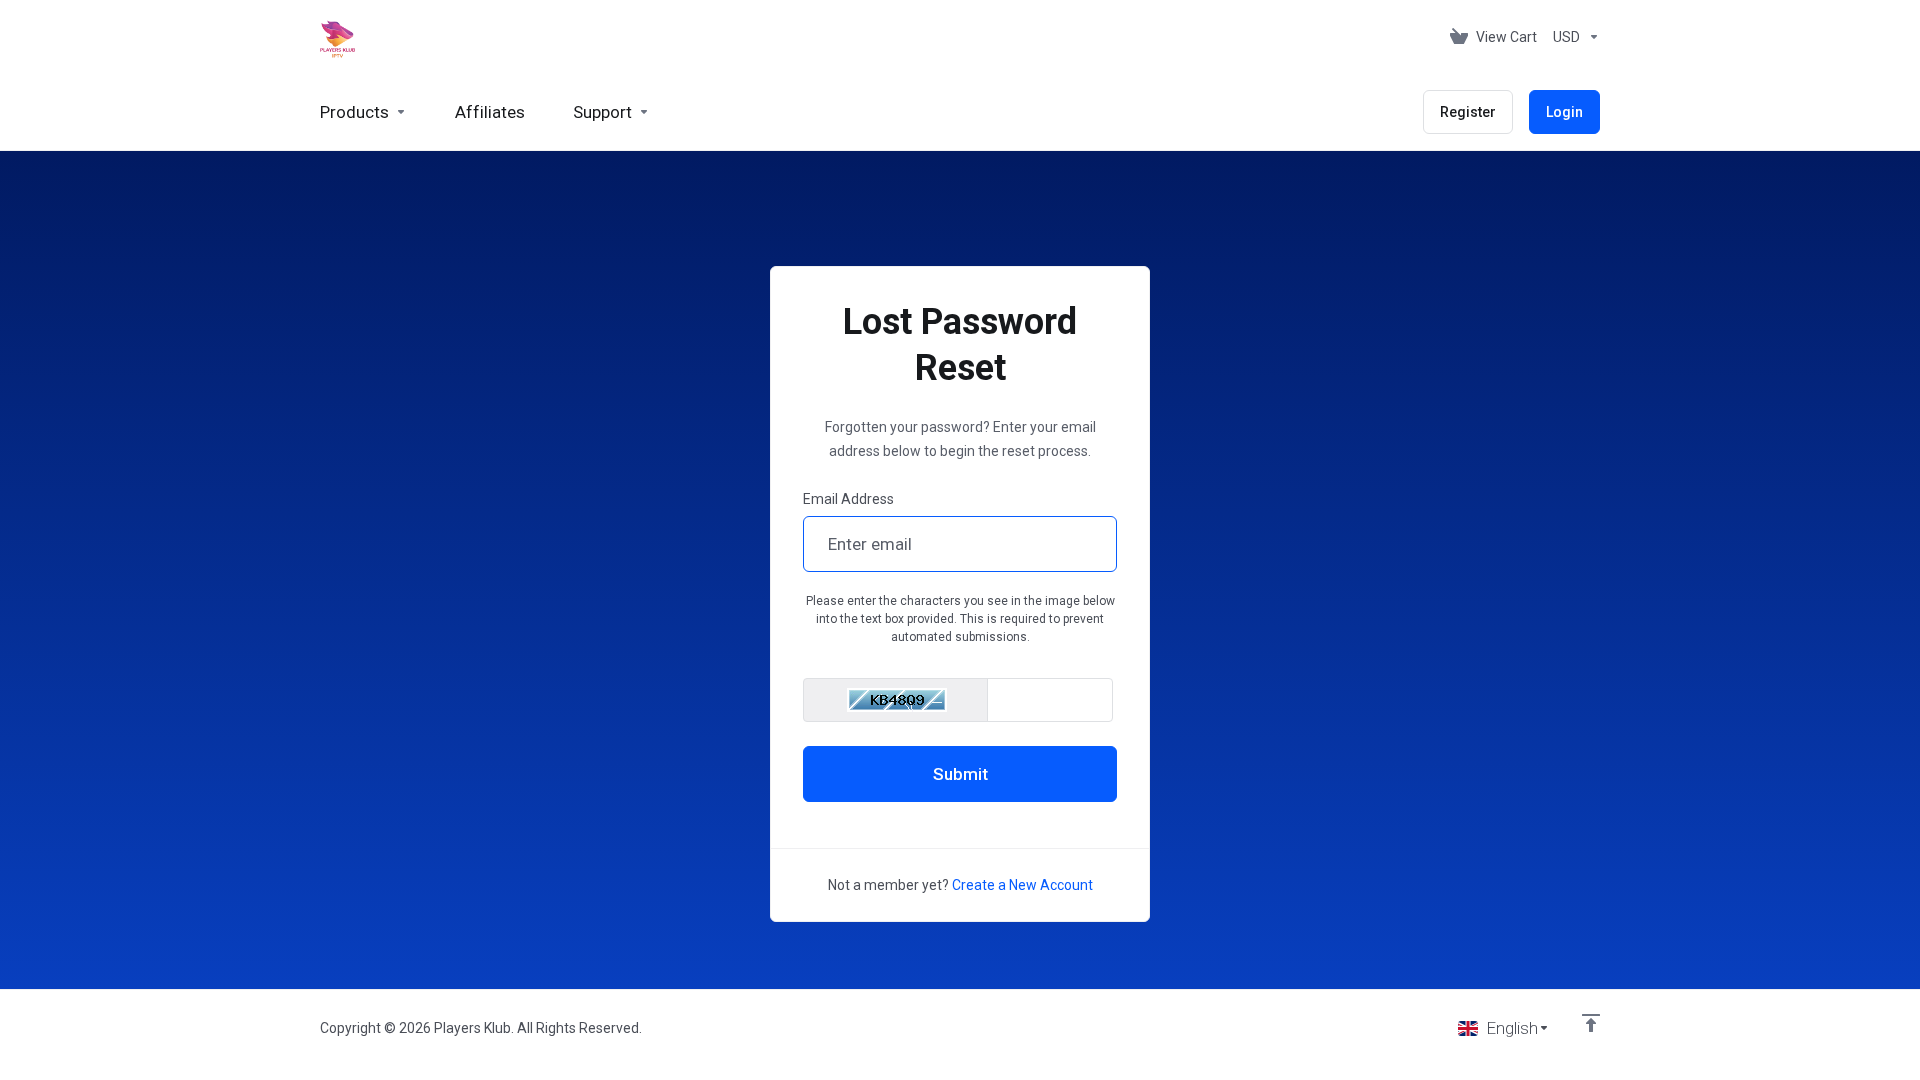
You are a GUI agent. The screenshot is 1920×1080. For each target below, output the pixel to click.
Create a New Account (1022, 885)
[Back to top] (1591, 1023)
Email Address (848, 499)
